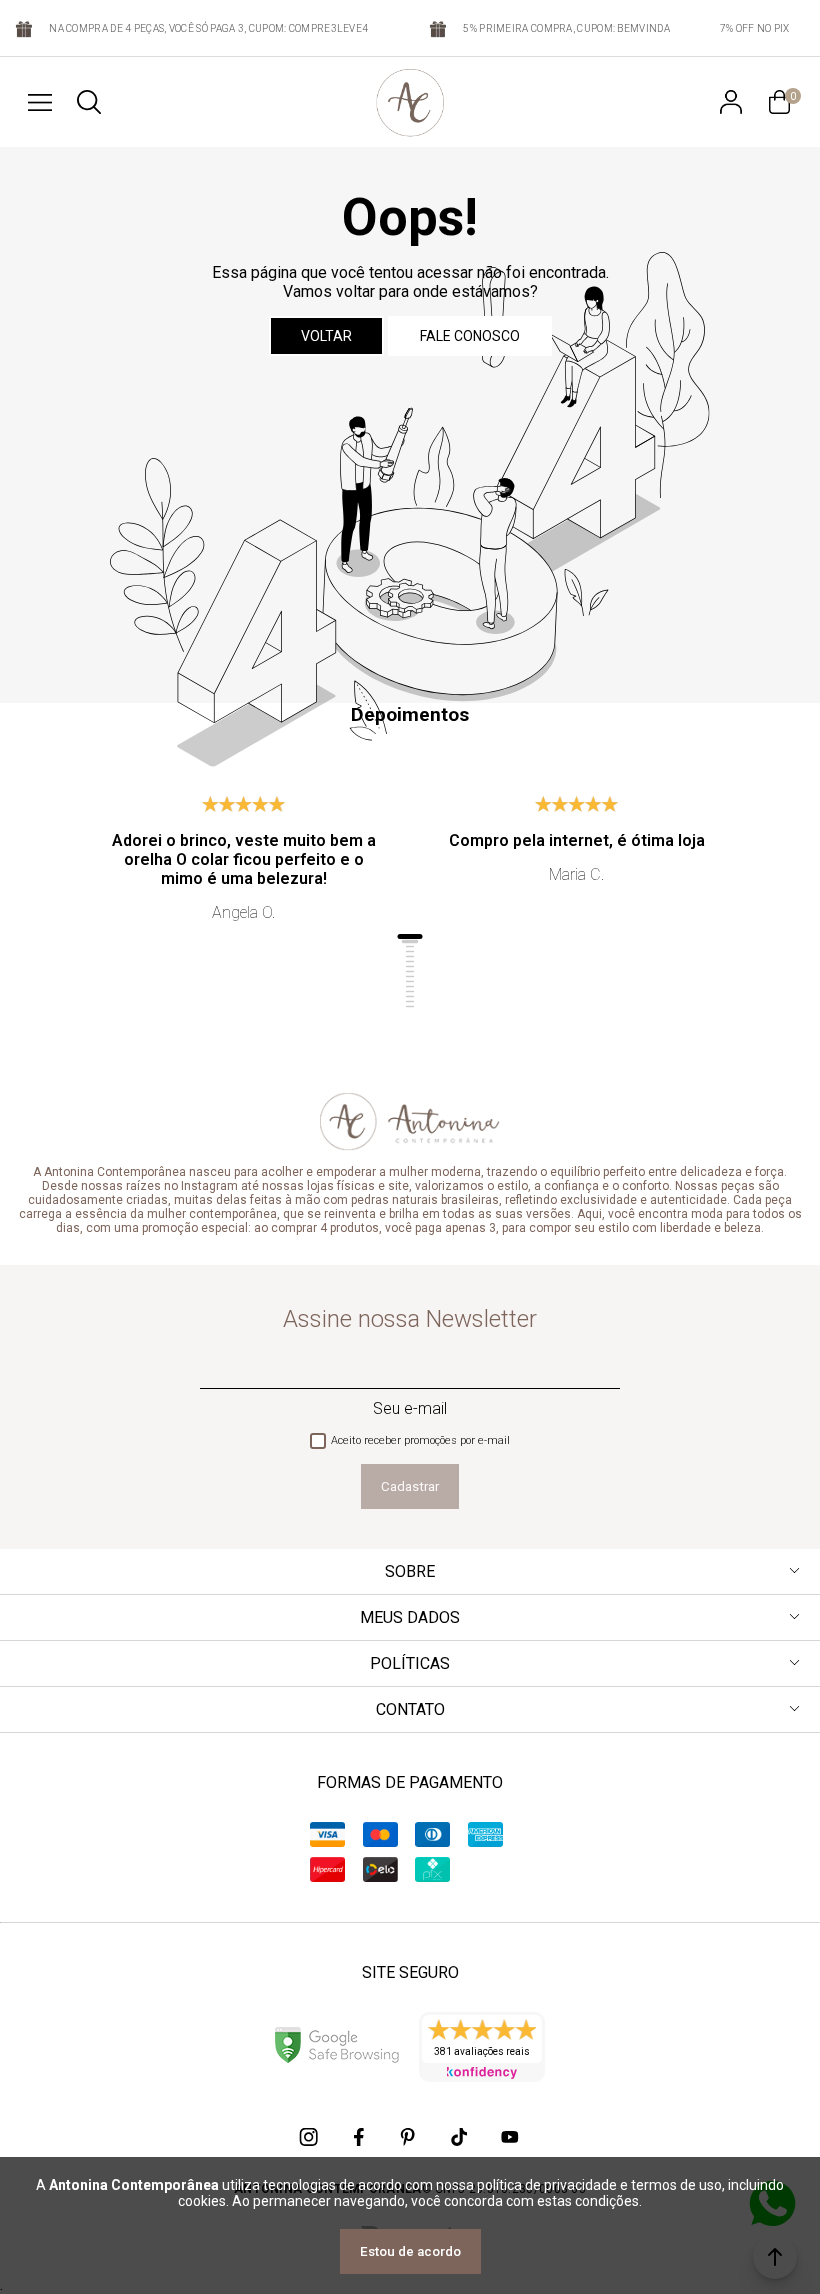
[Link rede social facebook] (360, 2137)
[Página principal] (410, 102)
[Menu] (40, 102)
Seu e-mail (410, 1408)
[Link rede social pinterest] (410, 2137)
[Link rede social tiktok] (460, 2137)
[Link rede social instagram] (310, 2137)
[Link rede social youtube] (510, 2137)
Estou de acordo (410, 2251)
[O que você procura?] (89, 102)
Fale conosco (470, 336)
